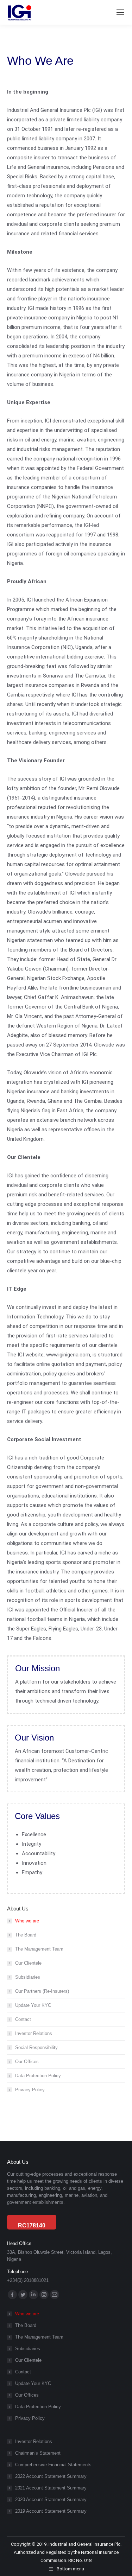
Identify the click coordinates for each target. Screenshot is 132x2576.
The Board (26, 1935)
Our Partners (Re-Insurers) (42, 1991)
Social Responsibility (36, 2047)
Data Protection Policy (38, 2076)
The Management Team (39, 1949)
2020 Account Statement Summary (51, 2499)
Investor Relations (34, 2033)
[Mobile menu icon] (120, 12)
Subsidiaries (28, 1977)
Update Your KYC (33, 2005)
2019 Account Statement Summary (51, 2511)
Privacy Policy (30, 2090)
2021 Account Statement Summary (51, 2488)
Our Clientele (28, 1963)
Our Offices (27, 2062)
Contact (23, 2019)
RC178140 (32, 2225)
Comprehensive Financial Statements (53, 2465)
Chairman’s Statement (38, 2453)
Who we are (27, 1921)
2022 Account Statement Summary (51, 2476)
